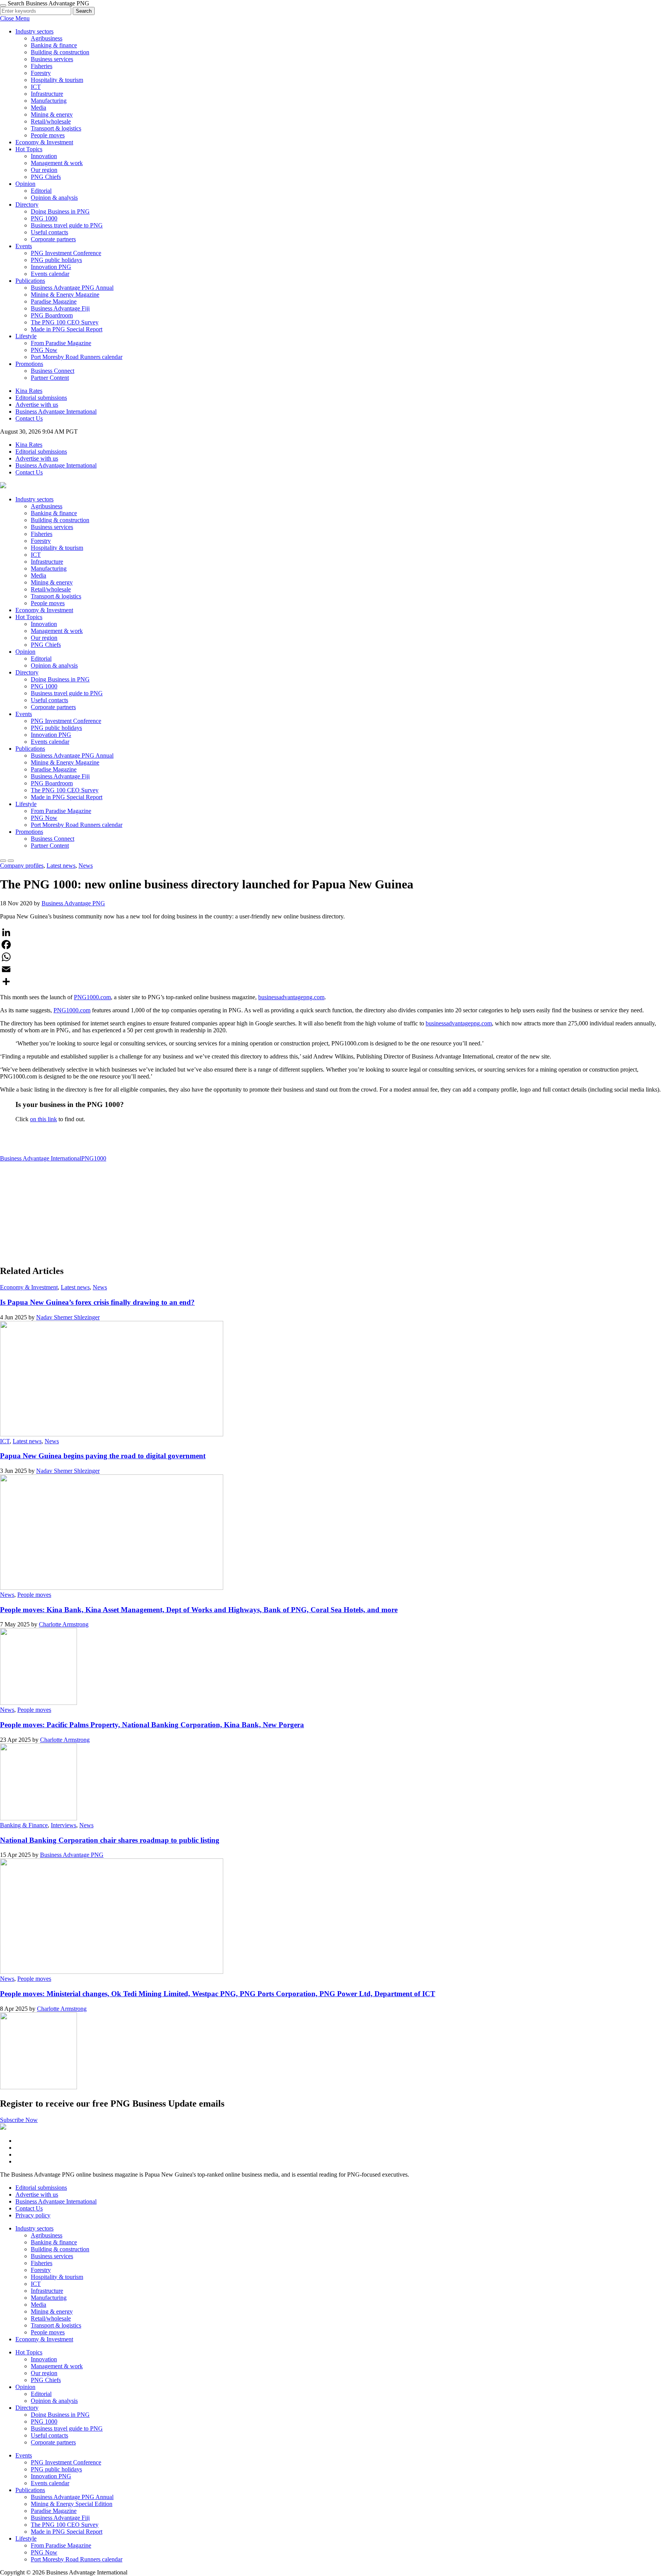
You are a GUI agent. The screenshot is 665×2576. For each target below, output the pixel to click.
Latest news (61, 866)
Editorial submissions (41, 398)
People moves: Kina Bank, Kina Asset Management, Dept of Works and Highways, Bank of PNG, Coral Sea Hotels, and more (199, 1610)
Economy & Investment (44, 142)
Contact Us (29, 418)
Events (24, 246)
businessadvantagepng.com (291, 997)
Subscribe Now (19, 2120)
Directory (27, 205)
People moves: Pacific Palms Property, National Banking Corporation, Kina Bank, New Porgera (152, 1725)
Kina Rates (29, 391)
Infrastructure (47, 94)
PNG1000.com (92, 997)
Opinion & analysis (54, 198)
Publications (30, 281)
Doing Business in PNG (60, 211)
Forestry (41, 73)
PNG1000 (94, 1158)
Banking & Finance (24, 1825)
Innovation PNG (51, 267)
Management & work (57, 163)
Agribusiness (47, 38)
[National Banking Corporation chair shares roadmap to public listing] (112, 1972)
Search (84, 11)
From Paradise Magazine (61, 343)
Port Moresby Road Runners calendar (77, 357)
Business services (52, 59)
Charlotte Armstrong (64, 1624)
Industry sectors (34, 31)
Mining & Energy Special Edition (72, 2504)
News (86, 866)
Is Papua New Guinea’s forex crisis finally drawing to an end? (97, 1302)
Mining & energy (52, 114)
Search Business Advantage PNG (48, 3)
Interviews (63, 1825)
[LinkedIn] (332, 932)
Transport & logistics (56, 128)
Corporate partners (53, 239)
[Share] (332, 982)
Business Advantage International (56, 412)
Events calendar (50, 274)
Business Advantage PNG (73, 903)
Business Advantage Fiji (60, 308)
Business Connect (53, 371)
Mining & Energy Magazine (65, 295)
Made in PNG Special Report (67, 329)
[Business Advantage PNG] (3, 486)
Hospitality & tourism (57, 80)
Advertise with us (37, 405)
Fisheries (42, 66)
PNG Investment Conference (66, 253)
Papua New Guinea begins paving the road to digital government (103, 1456)
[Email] (332, 969)
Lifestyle (26, 336)
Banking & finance (54, 45)
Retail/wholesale (51, 121)
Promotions (29, 364)
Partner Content (50, 378)
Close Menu (15, 18)
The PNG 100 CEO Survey (65, 322)
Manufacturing (49, 101)
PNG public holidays (56, 260)
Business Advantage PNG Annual (72, 288)
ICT (36, 87)
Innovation (44, 156)
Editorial (41, 191)
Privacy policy (33, 2215)
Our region (44, 170)
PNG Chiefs (46, 177)
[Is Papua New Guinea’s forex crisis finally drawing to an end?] (112, 1434)
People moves (48, 135)
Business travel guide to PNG (67, 225)
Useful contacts (49, 232)
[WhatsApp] (332, 957)
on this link (43, 1119)
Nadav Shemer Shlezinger (68, 1317)
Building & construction (60, 52)
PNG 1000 (44, 218)
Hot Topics (29, 149)
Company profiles (22, 866)
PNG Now (44, 350)
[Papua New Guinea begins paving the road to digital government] (112, 1588)
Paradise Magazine (54, 301)
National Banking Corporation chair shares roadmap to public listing (110, 1840)
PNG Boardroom (52, 315)
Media (38, 108)
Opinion (25, 184)
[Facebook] (332, 945)
